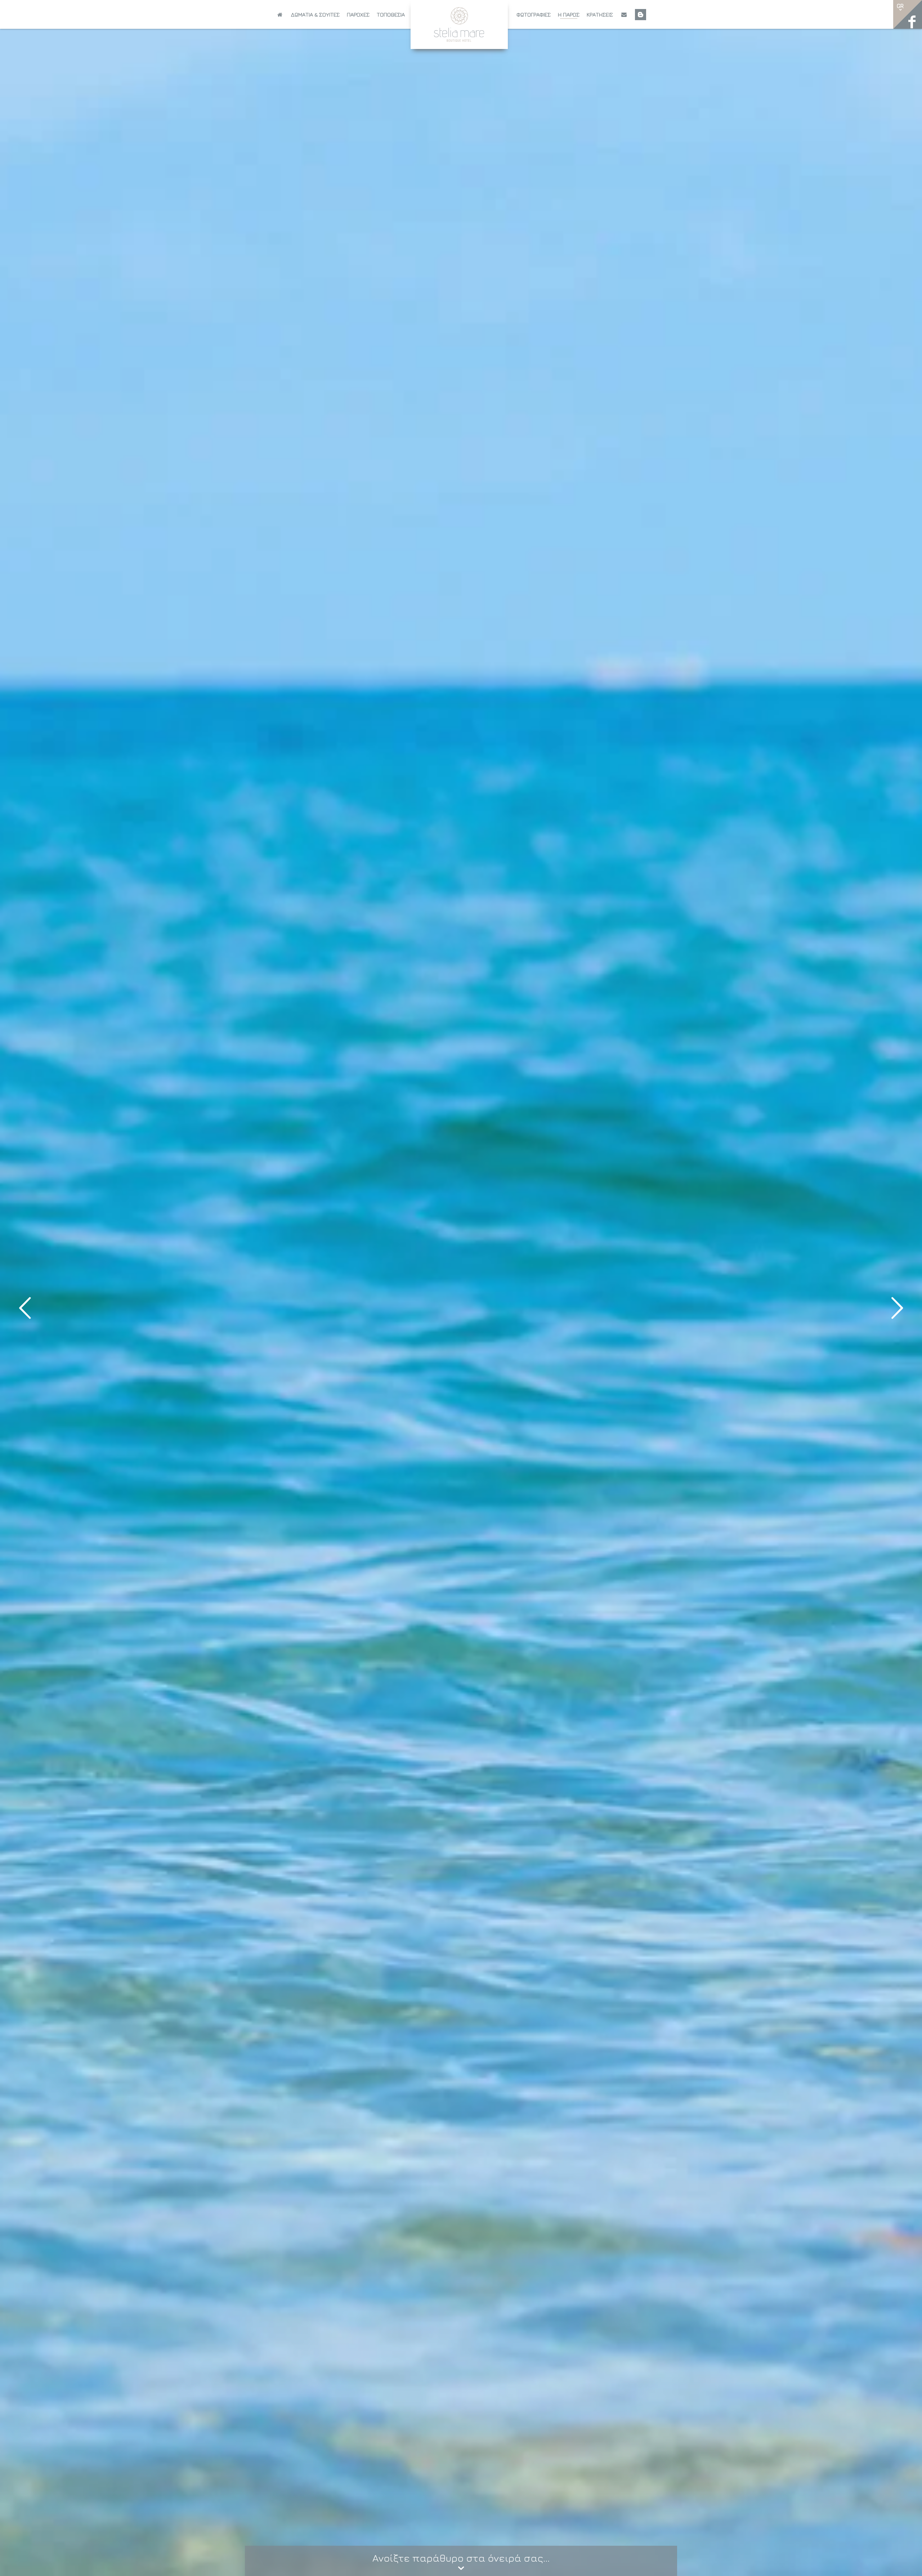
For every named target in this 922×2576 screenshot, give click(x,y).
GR (900, 6)
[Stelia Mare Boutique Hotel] (459, 24)
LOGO (461, 13)
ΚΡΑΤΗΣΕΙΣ (600, 15)
